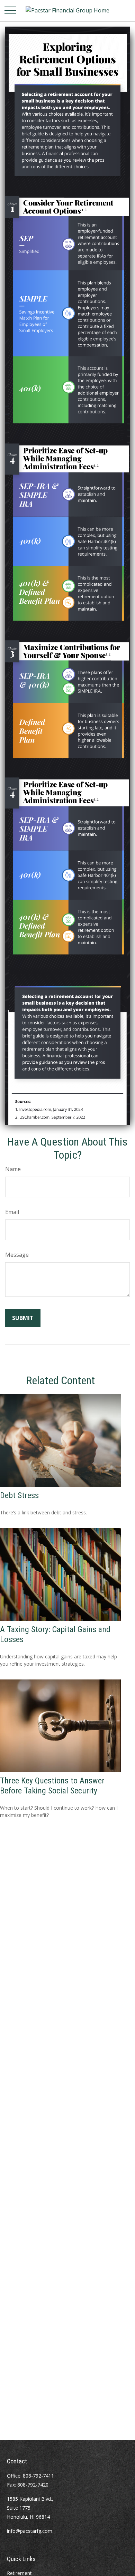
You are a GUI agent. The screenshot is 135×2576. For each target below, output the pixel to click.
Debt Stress (19, 1495)
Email (12, 1212)
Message (17, 1255)
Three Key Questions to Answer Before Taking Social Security (52, 1786)
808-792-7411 (38, 2476)
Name (13, 1169)
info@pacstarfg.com (30, 2531)
